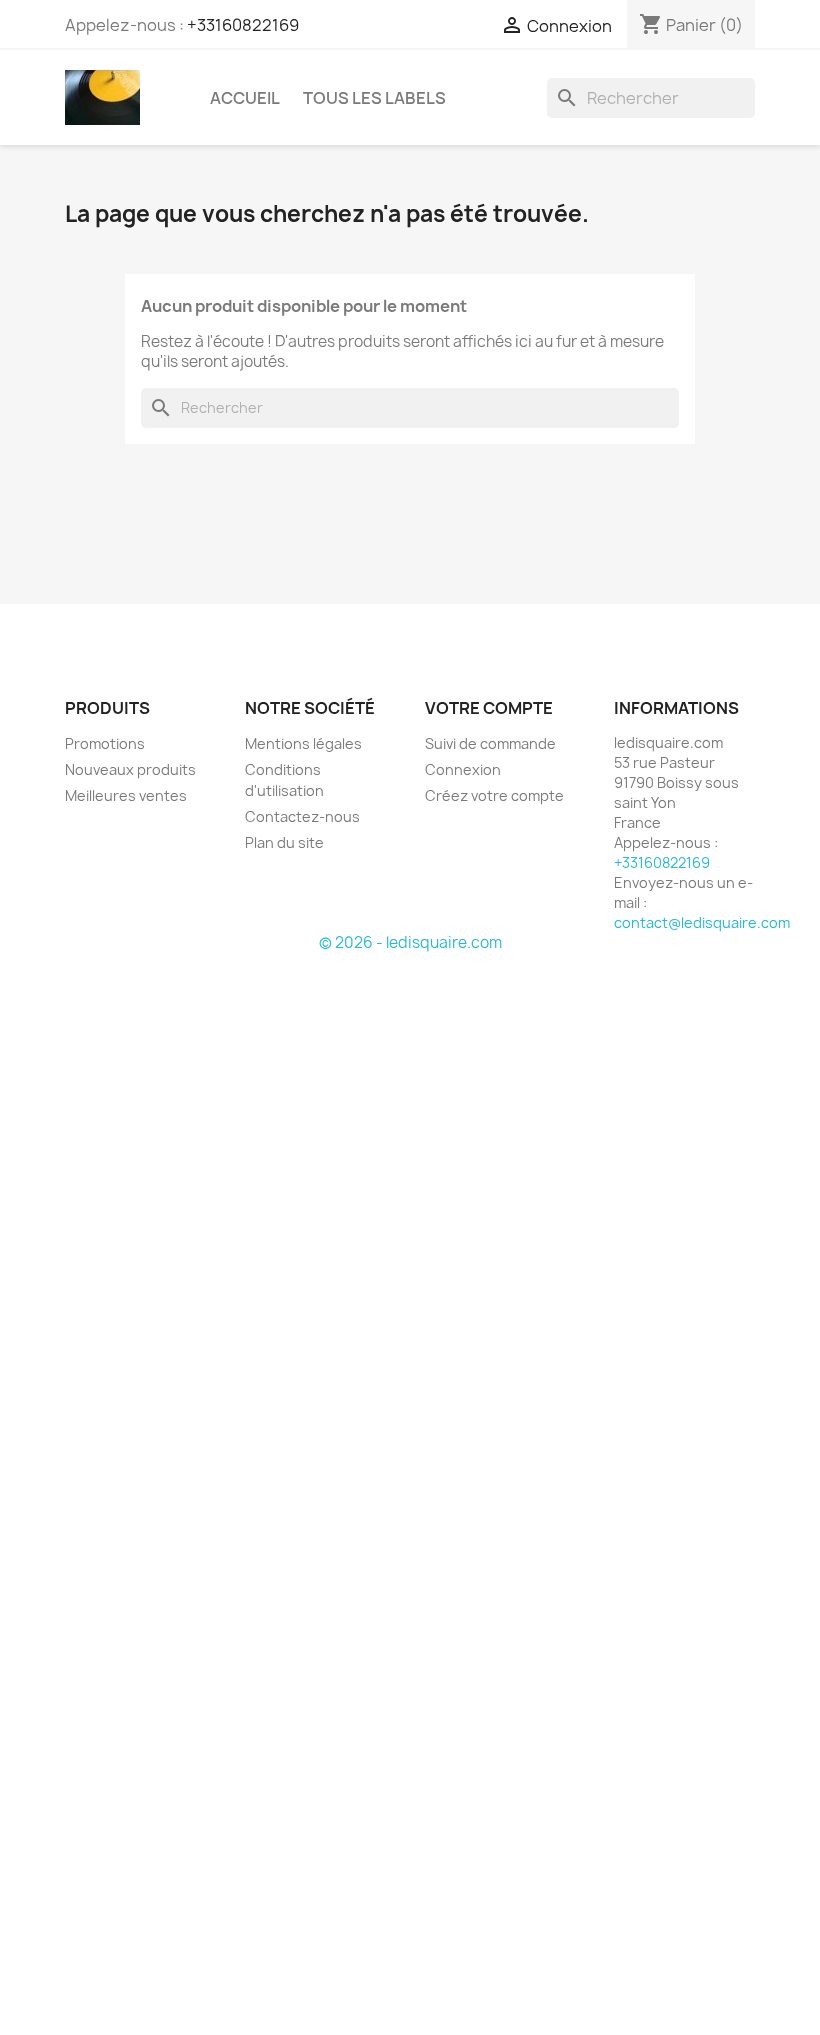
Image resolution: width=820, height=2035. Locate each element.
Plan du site (284, 842)
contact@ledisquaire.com (702, 922)
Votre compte (489, 708)
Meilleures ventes (126, 795)
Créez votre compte (494, 795)
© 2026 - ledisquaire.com (410, 942)
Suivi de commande (490, 743)
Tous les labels (374, 98)
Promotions (105, 743)
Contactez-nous (302, 816)
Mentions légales (303, 743)
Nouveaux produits (130, 769)
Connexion (463, 769)
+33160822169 (243, 25)
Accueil (245, 98)
